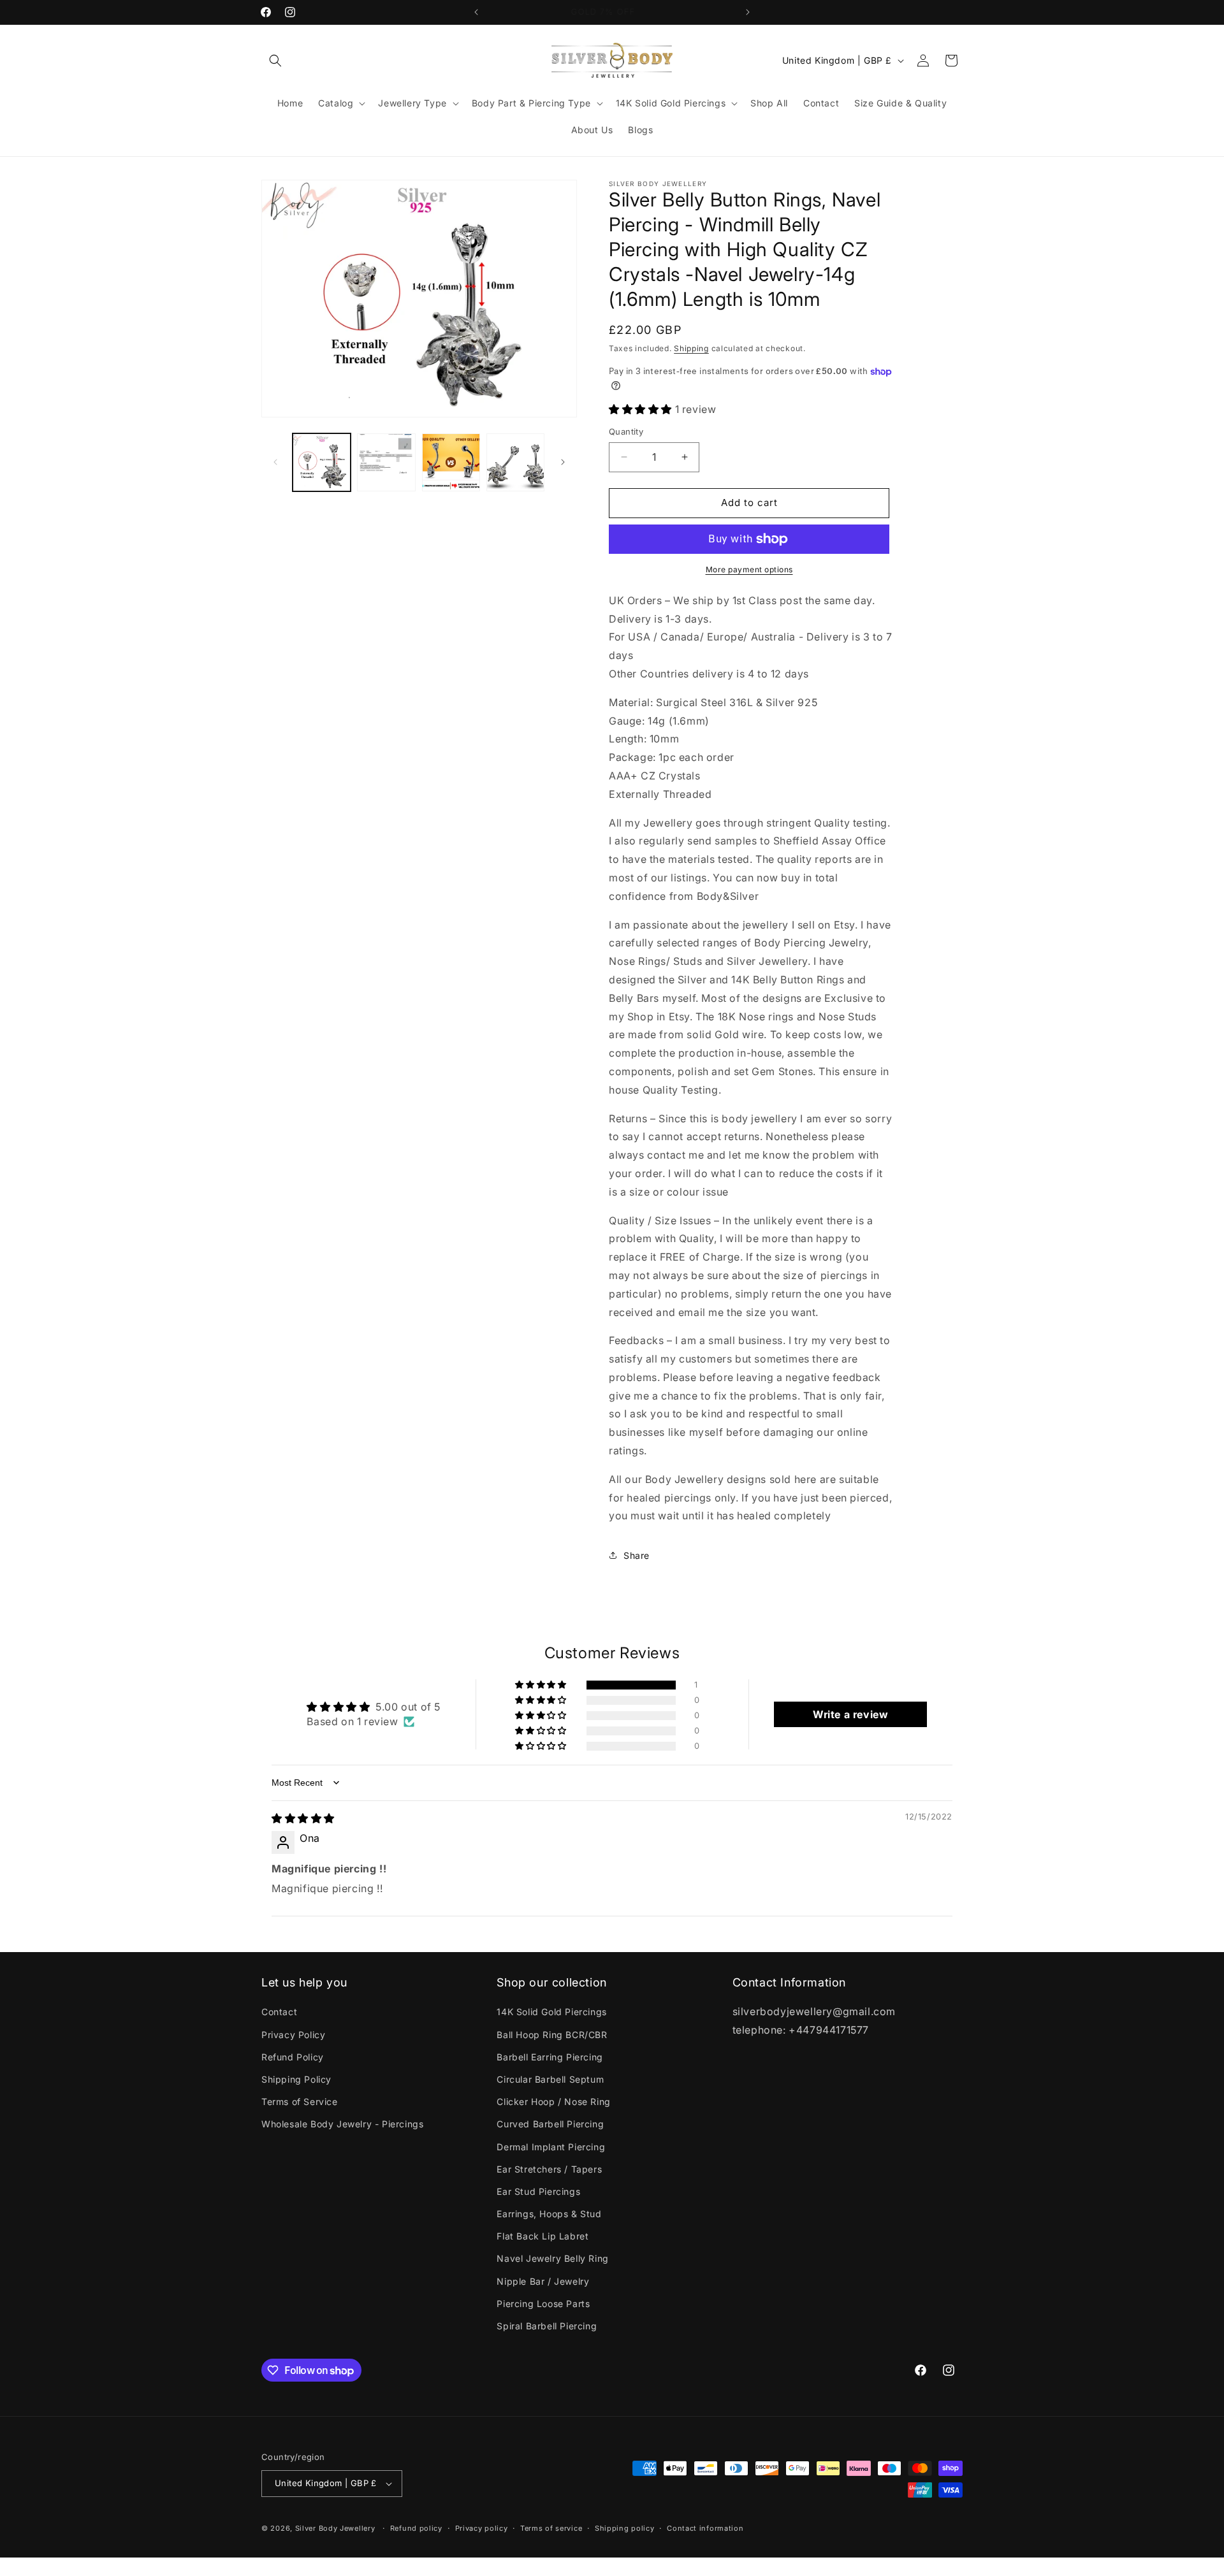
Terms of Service (300, 2102)
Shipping (691, 348)
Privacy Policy (293, 2035)
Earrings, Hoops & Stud (549, 2214)
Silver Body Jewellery (335, 2528)
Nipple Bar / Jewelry (543, 2281)
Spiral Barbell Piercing (547, 2326)
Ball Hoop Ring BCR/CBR (552, 2035)
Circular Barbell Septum (550, 2079)
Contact (279, 2012)
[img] (303, 1818)
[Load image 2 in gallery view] (386, 462)
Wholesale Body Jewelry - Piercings (342, 2124)
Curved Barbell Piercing (550, 2124)
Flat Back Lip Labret (543, 2236)
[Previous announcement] (476, 12)
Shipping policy (625, 2528)
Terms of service (551, 2528)
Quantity (626, 431)
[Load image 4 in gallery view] (515, 462)
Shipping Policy (296, 2079)
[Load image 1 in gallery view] (322, 462)
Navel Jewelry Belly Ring (552, 2259)
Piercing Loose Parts (543, 2304)
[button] (275, 61)
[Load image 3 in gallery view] (451, 462)
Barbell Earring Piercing (550, 2057)
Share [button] (637, 1555)
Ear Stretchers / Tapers (549, 2169)
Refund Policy (293, 2057)
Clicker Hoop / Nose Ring (553, 2102)
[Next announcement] (748, 12)
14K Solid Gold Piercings (551, 2012)
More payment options (749, 569)
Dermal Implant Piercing (551, 2147)
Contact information (705, 2528)
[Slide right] (563, 462)
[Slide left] (275, 462)
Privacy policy (482, 2528)
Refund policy (416, 2528)
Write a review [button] (850, 1714)
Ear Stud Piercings (538, 2191)
